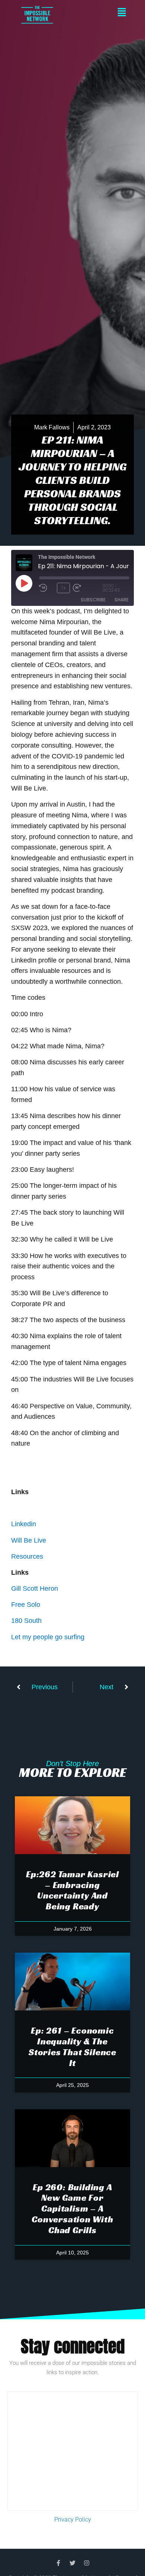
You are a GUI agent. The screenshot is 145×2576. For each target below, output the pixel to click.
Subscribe (93, 600)
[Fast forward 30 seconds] (88, 588)
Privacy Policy (73, 2519)
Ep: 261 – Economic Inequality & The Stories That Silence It (72, 2047)
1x (63, 588)
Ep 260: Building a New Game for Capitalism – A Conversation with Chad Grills (72, 2209)
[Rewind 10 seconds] (46, 588)
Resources (27, 1556)
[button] (99, 13)
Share (122, 600)
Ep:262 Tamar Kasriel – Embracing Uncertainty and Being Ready (72, 1890)
